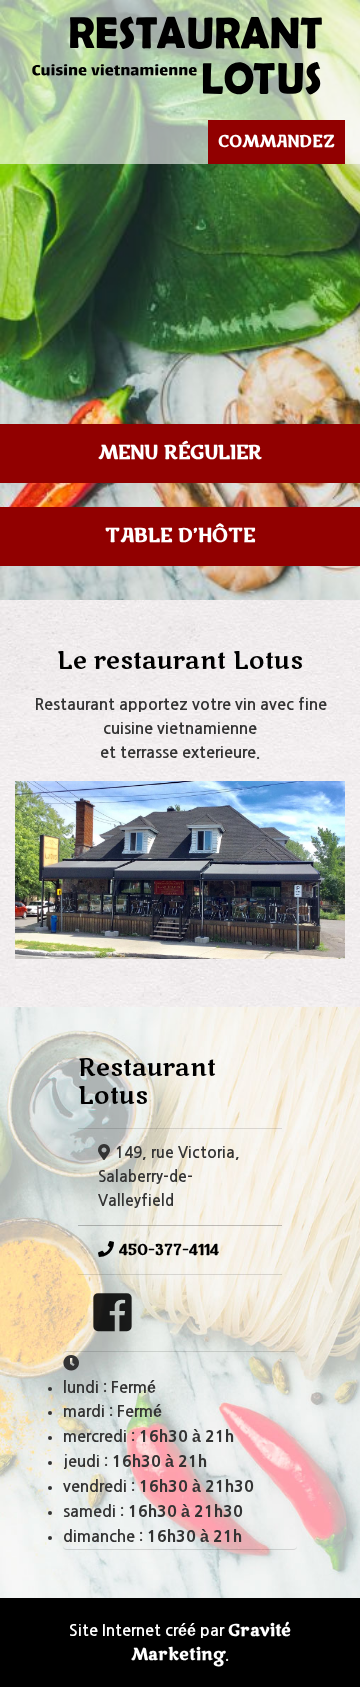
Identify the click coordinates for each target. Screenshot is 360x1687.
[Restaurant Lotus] (180, 53)
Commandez (276, 142)
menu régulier (180, 453)
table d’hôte (180, 536)
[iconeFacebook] (112, 1323)
